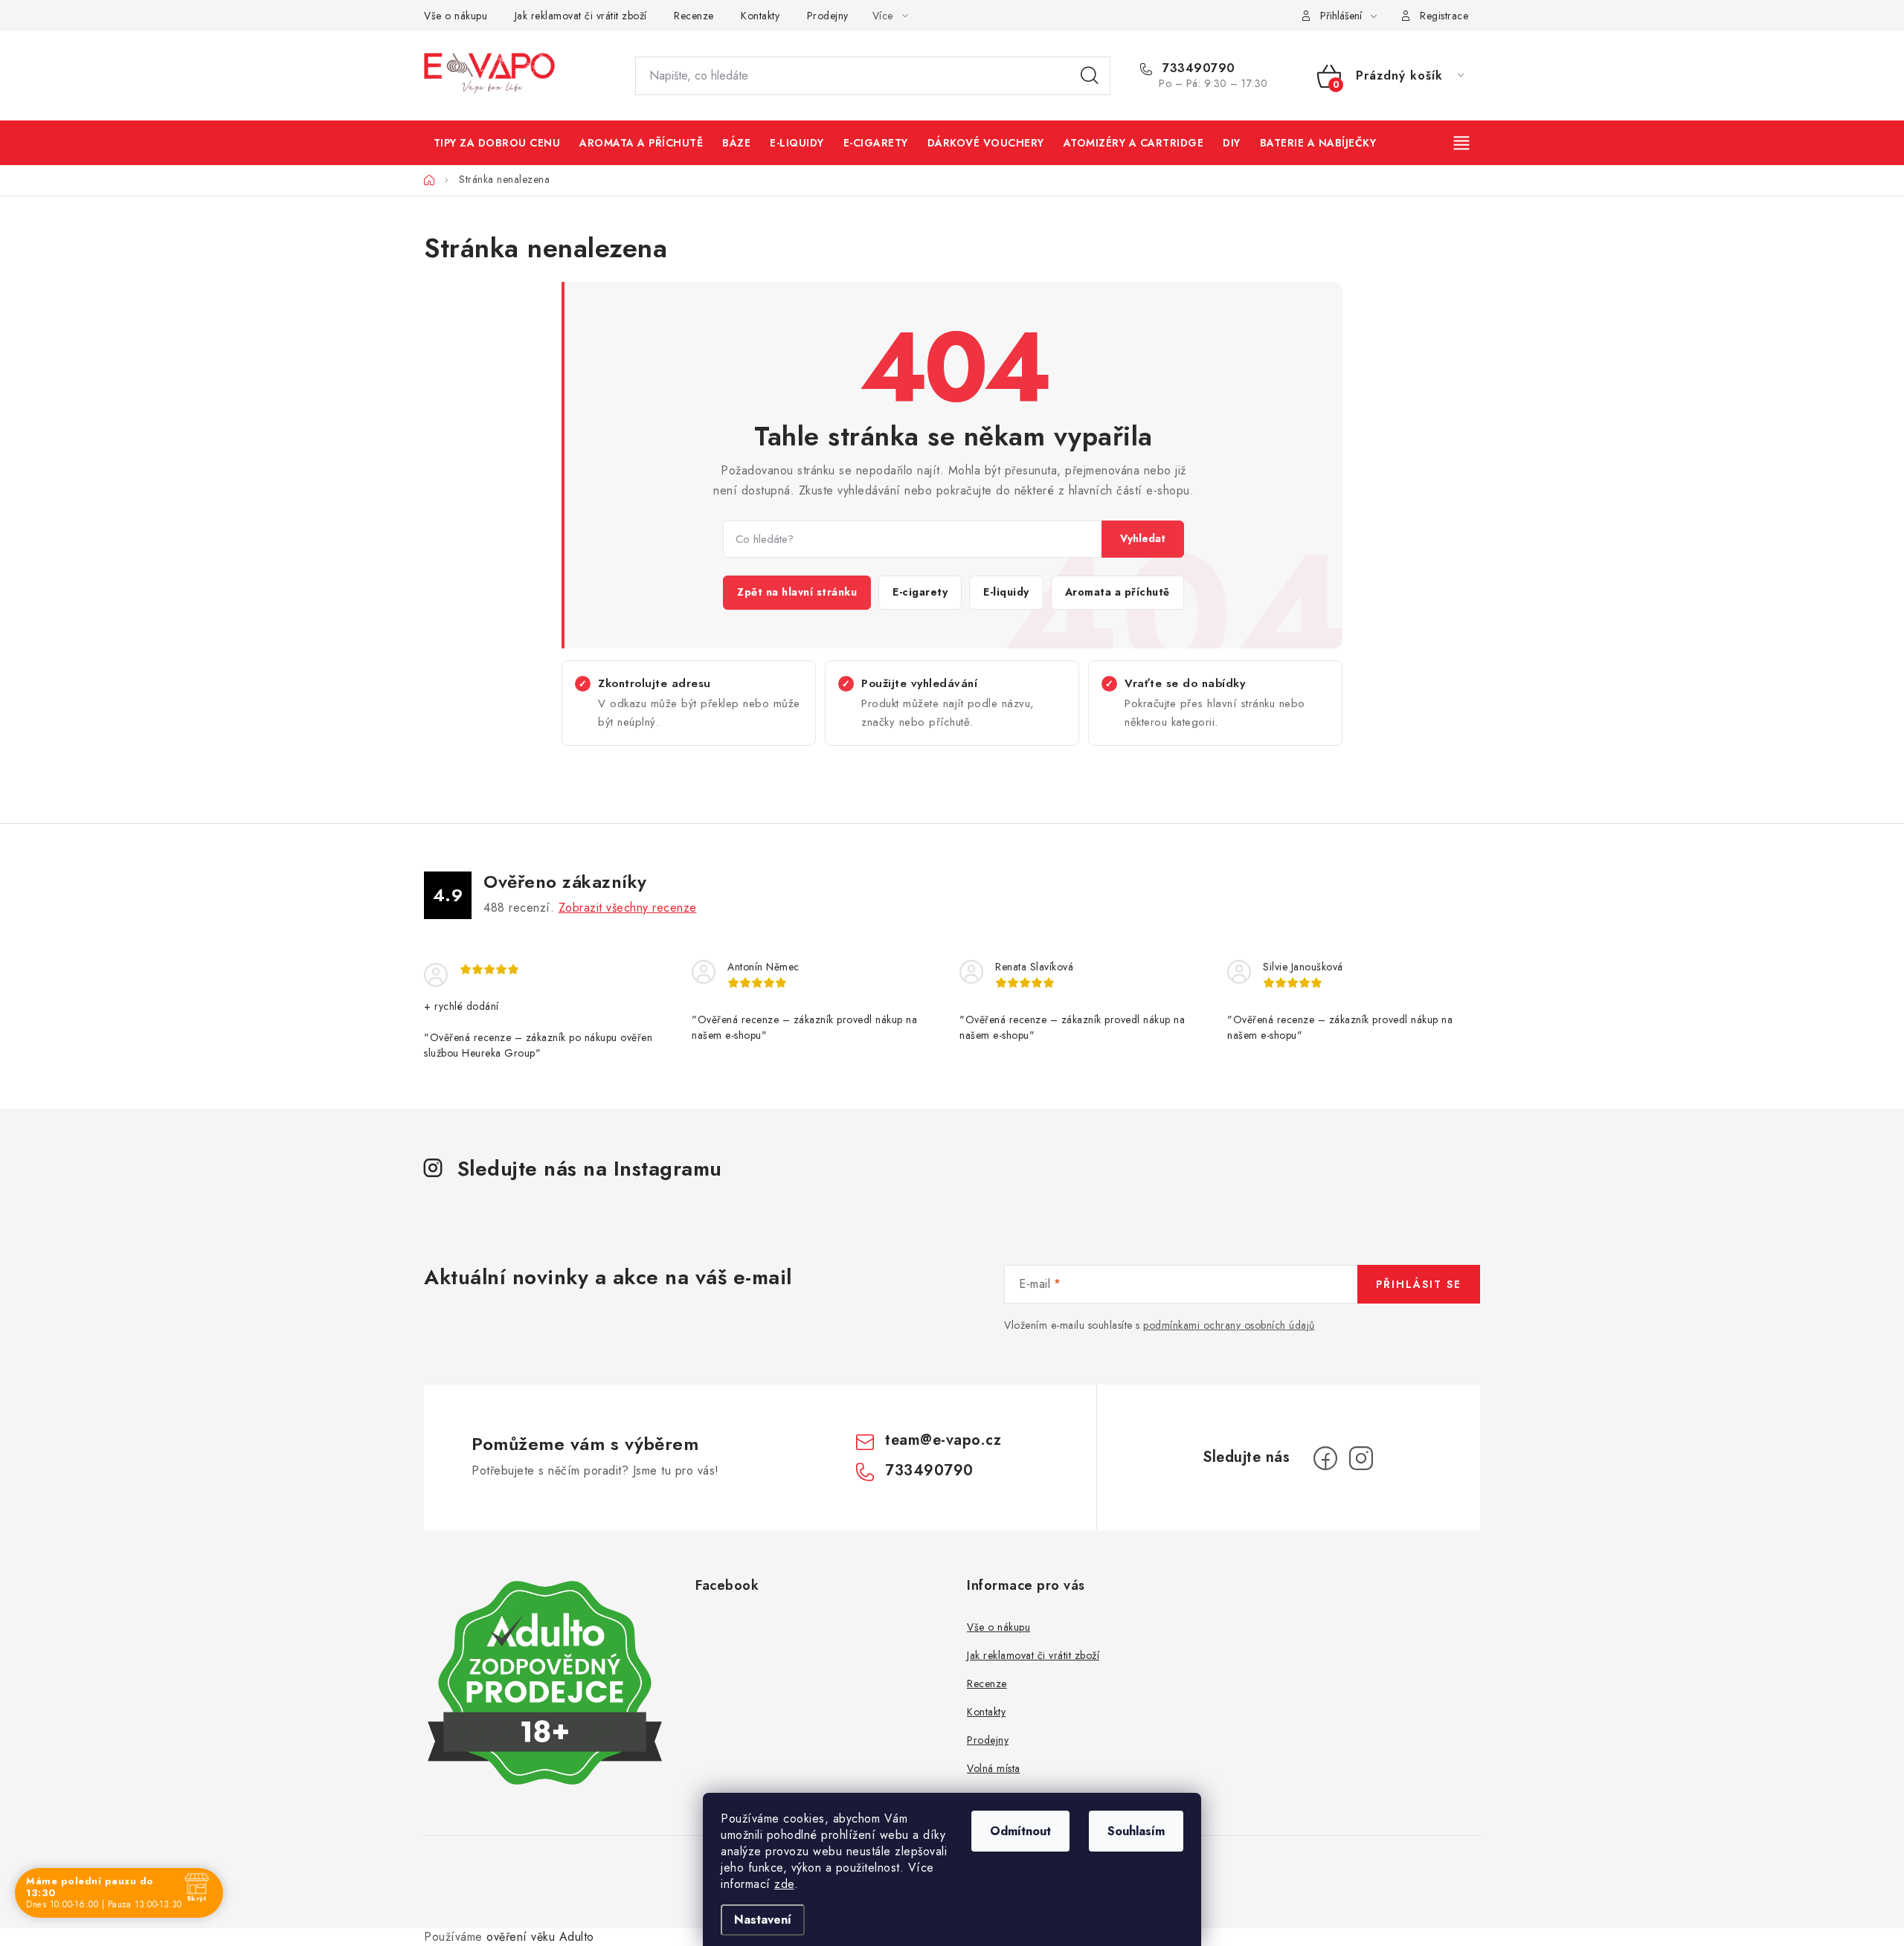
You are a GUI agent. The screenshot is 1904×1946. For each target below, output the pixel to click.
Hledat (1090, 76)
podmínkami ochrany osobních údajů (1229, 1325)
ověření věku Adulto (540, 1937)
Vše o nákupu (456, 16)
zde (784, 1884)
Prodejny (828, 16)
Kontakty (760, 16)
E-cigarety (920, 592)
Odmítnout (1020, 1831)
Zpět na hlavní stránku (797, 592)
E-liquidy (1006, 592)
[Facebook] (1325, 1458)
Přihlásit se (1419, 1284)
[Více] (1463, 143)
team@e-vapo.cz (943, 1440)
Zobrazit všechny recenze (628, 908)
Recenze (694, 16)
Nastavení (763, 1920)
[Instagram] (1361, 1458)
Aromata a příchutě (1117, 592)
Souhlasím (1136, 1831)
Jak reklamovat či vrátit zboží (581, 16)
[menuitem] (497, 143)
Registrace (1444, 16)
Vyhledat (1143, 538)
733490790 (1197, 68)
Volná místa (994, 1768)
